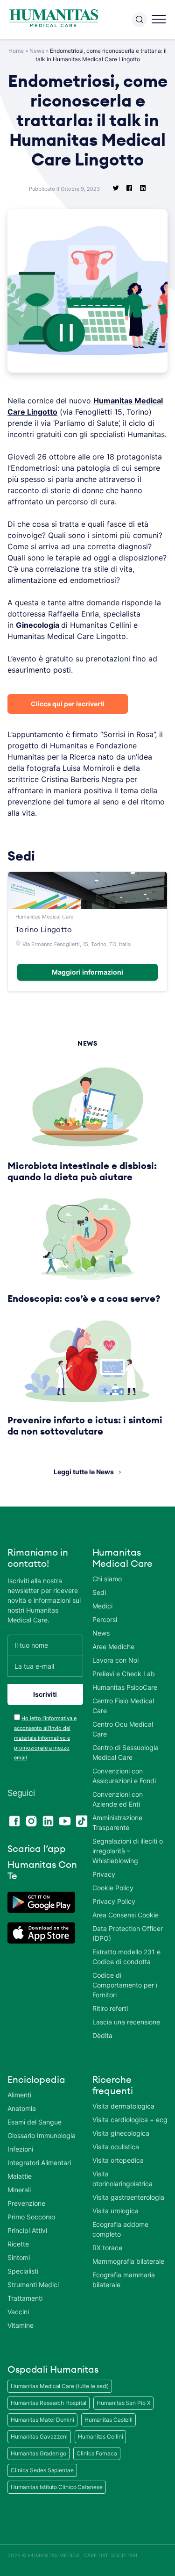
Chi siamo (107, 1579)
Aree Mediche (113, 1647)
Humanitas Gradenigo (38, 2453)
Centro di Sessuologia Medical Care (126, 1752)
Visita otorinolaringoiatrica (122, 2179)
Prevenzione (26, 2203)
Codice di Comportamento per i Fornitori (125, 1985)
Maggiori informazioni (87, 972)
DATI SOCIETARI (118, 2555)
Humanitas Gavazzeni (39, 2436)
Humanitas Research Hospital (49, 2403)
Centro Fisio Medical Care (123, 1706)
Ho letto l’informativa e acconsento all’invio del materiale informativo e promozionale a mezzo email (45, 1738)
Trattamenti (25, 2298)
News (37, 51)
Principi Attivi (27, 2230)
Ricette (18, 2244)
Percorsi (105, 1619)
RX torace (107, 2248)
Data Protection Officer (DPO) (128, 1933)
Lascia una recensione (126, 2022)
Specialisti (23, 2271)
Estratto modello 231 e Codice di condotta (126, 1957)
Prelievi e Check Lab (124, 1674)
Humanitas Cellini (100, 2436)
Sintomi (19, 2257)
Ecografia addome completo (120, 2229)
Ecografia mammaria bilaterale (124, 2280)
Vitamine (21, 2325)
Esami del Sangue (35, 2122)
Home (16, 51)
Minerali (19, 2190)
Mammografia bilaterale (128, 2261)
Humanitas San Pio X (123, 2403)
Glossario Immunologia (42, 2135)
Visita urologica (115, 2211)
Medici (102, 1606)
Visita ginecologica (121, 2133)
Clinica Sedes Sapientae (42, 2470)
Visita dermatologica (123, 2106)
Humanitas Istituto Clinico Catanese (57, 2487)
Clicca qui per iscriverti (68, 704)
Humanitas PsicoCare (125, 1687)
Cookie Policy (113, 1888)
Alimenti (19, 2095)
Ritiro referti (110, 2008)
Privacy (104, 1874)
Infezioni (20, 2149)
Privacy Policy (114, 1901)
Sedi (99, 1592)
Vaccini (18, 2312)
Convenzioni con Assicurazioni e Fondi (124, 1776)
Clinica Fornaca (97, 2453)
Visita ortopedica (118, 2160)
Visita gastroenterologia (128, 2197)
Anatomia (22, 2108)
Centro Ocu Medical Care (123, 1729)
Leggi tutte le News (84, 1472)
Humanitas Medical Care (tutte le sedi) (60, 2386)
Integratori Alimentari (39, 2163)
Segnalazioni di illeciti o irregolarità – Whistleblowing (128, 1851)
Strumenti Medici (33, 2285)
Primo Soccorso (31, 2217)
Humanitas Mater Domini (42, 2420)
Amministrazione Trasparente (117, 1823)
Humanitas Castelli (108, 2420)
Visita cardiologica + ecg (130, 2120)
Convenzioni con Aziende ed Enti (118, 1799)
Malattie (20, 2176)
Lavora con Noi (115, 1660)
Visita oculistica (116, 2147)
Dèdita (102, 2035)
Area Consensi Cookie (126, 1915)
